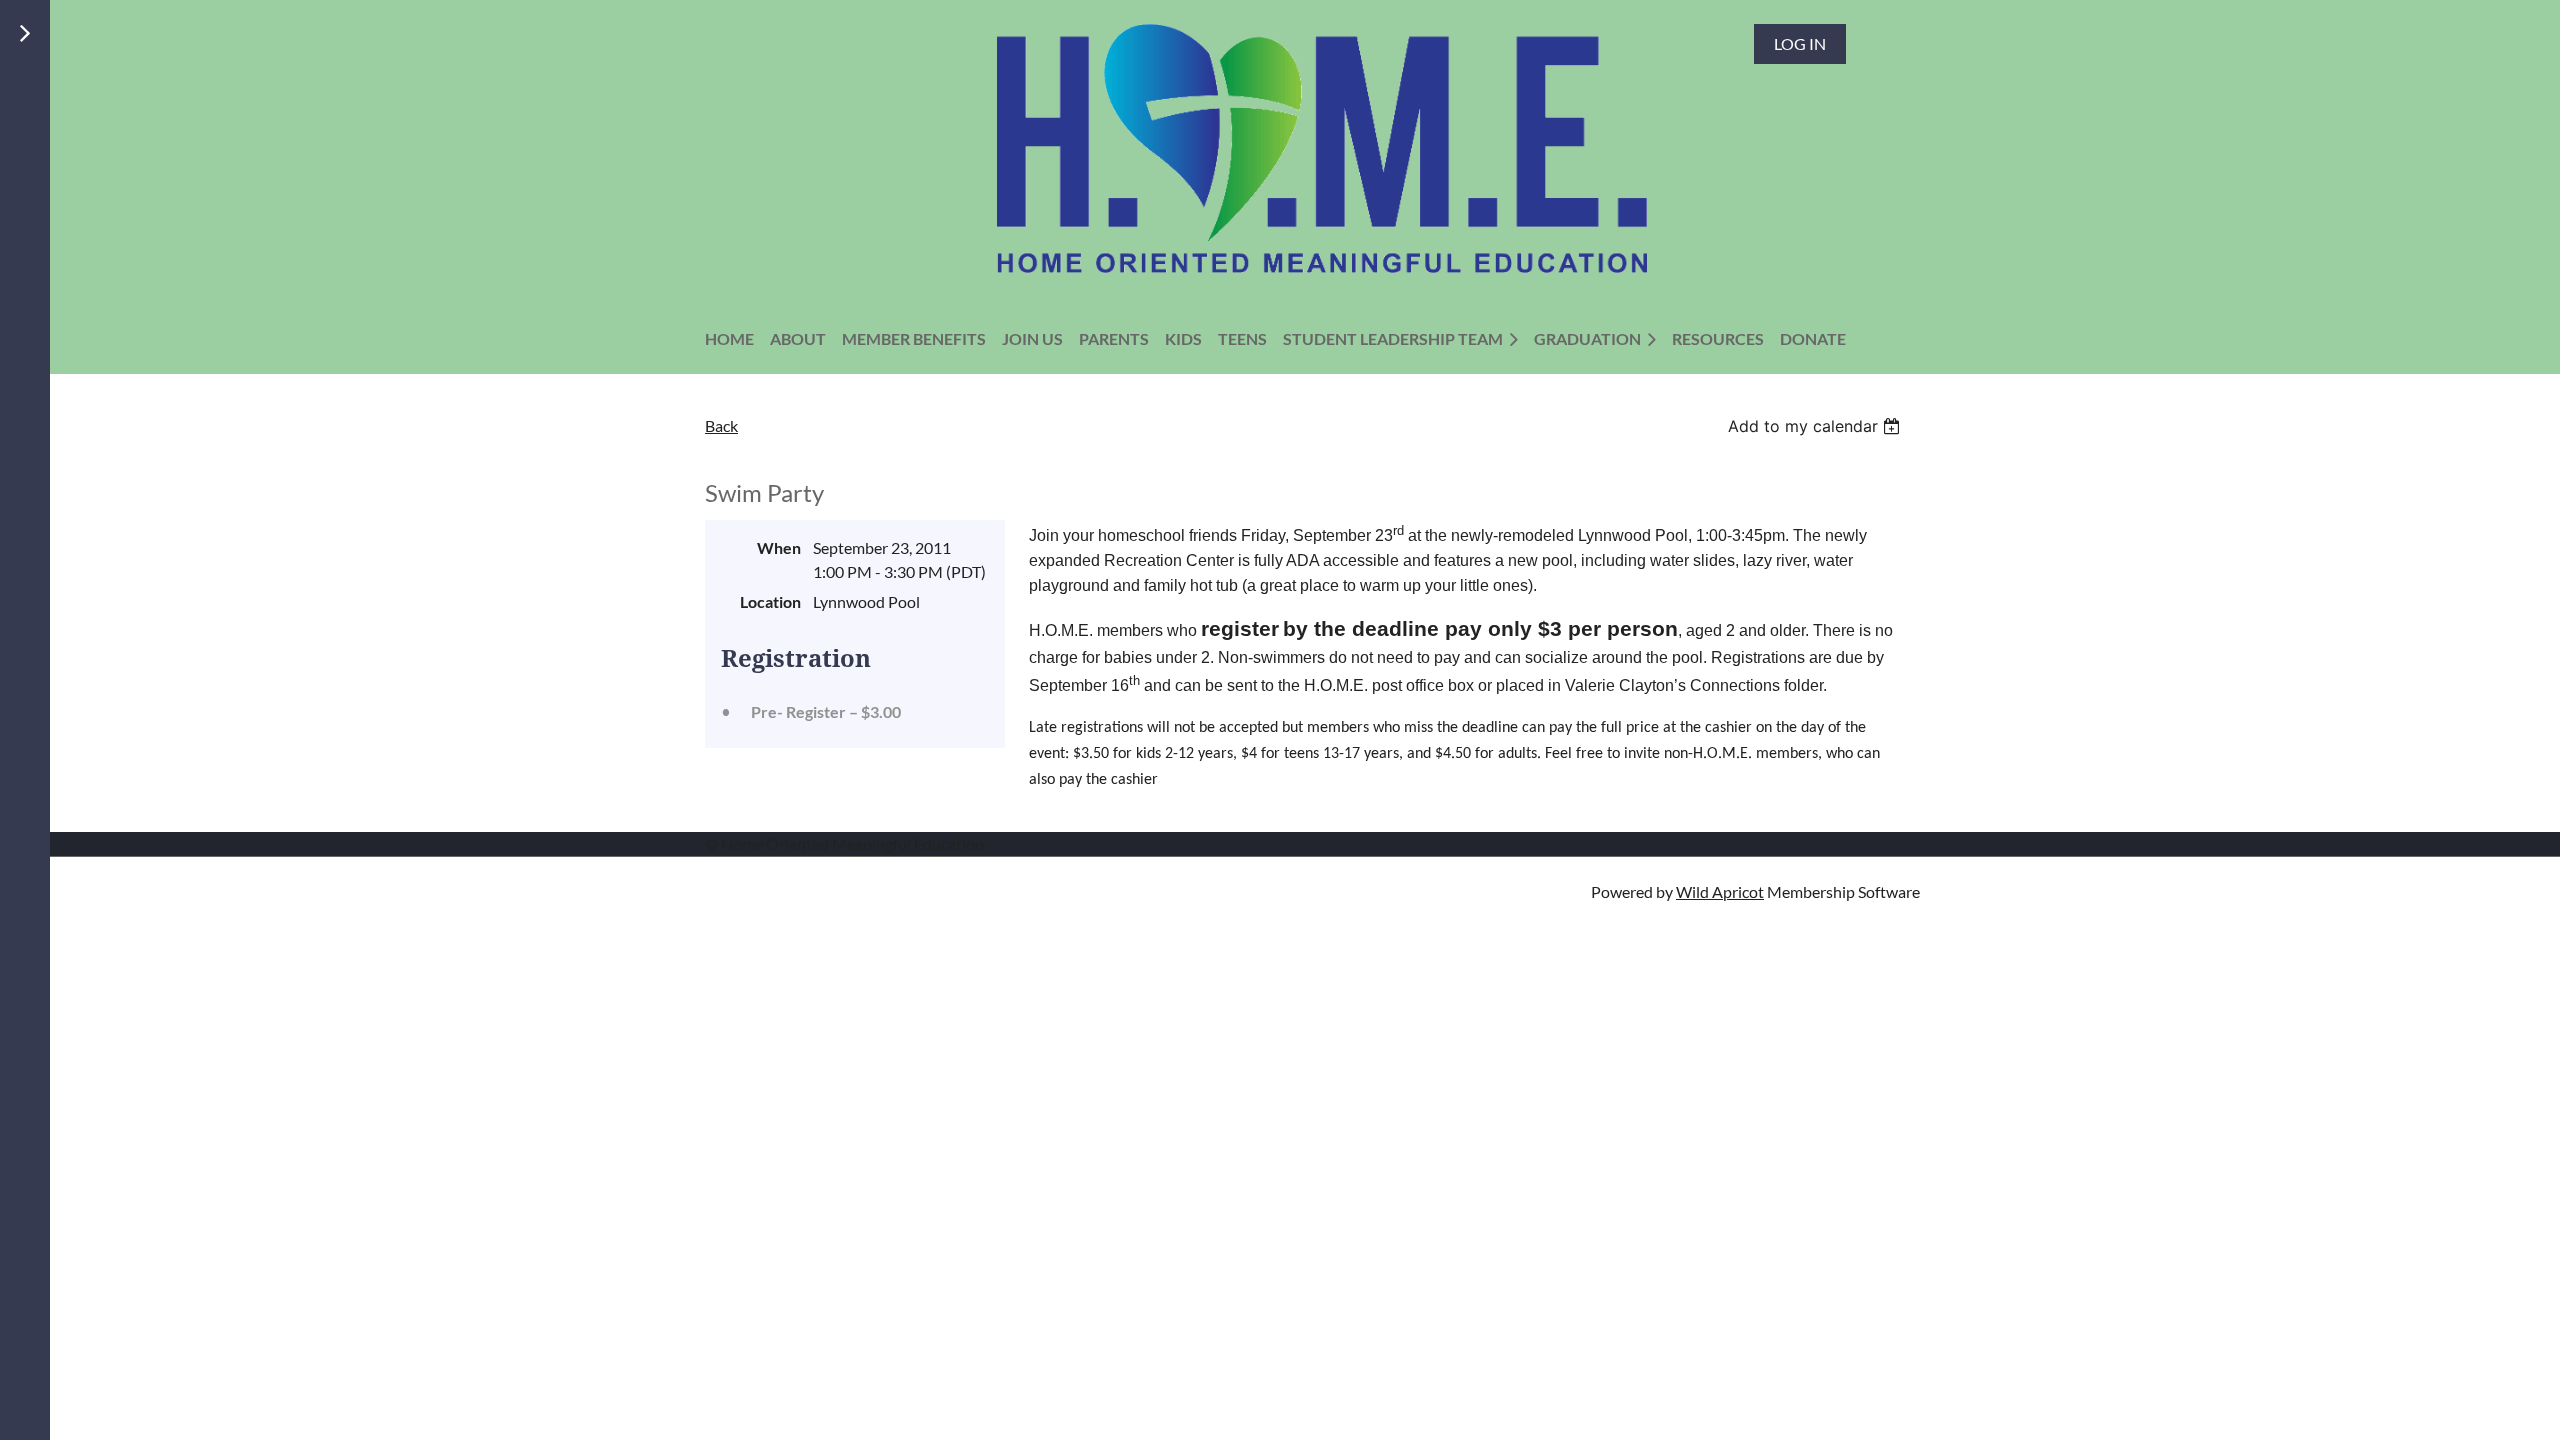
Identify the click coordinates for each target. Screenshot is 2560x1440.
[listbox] (1816, 426)
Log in (1800, 43)
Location (770, 601)
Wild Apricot (1720, 891)
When (779, 547)
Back (721, 425)
